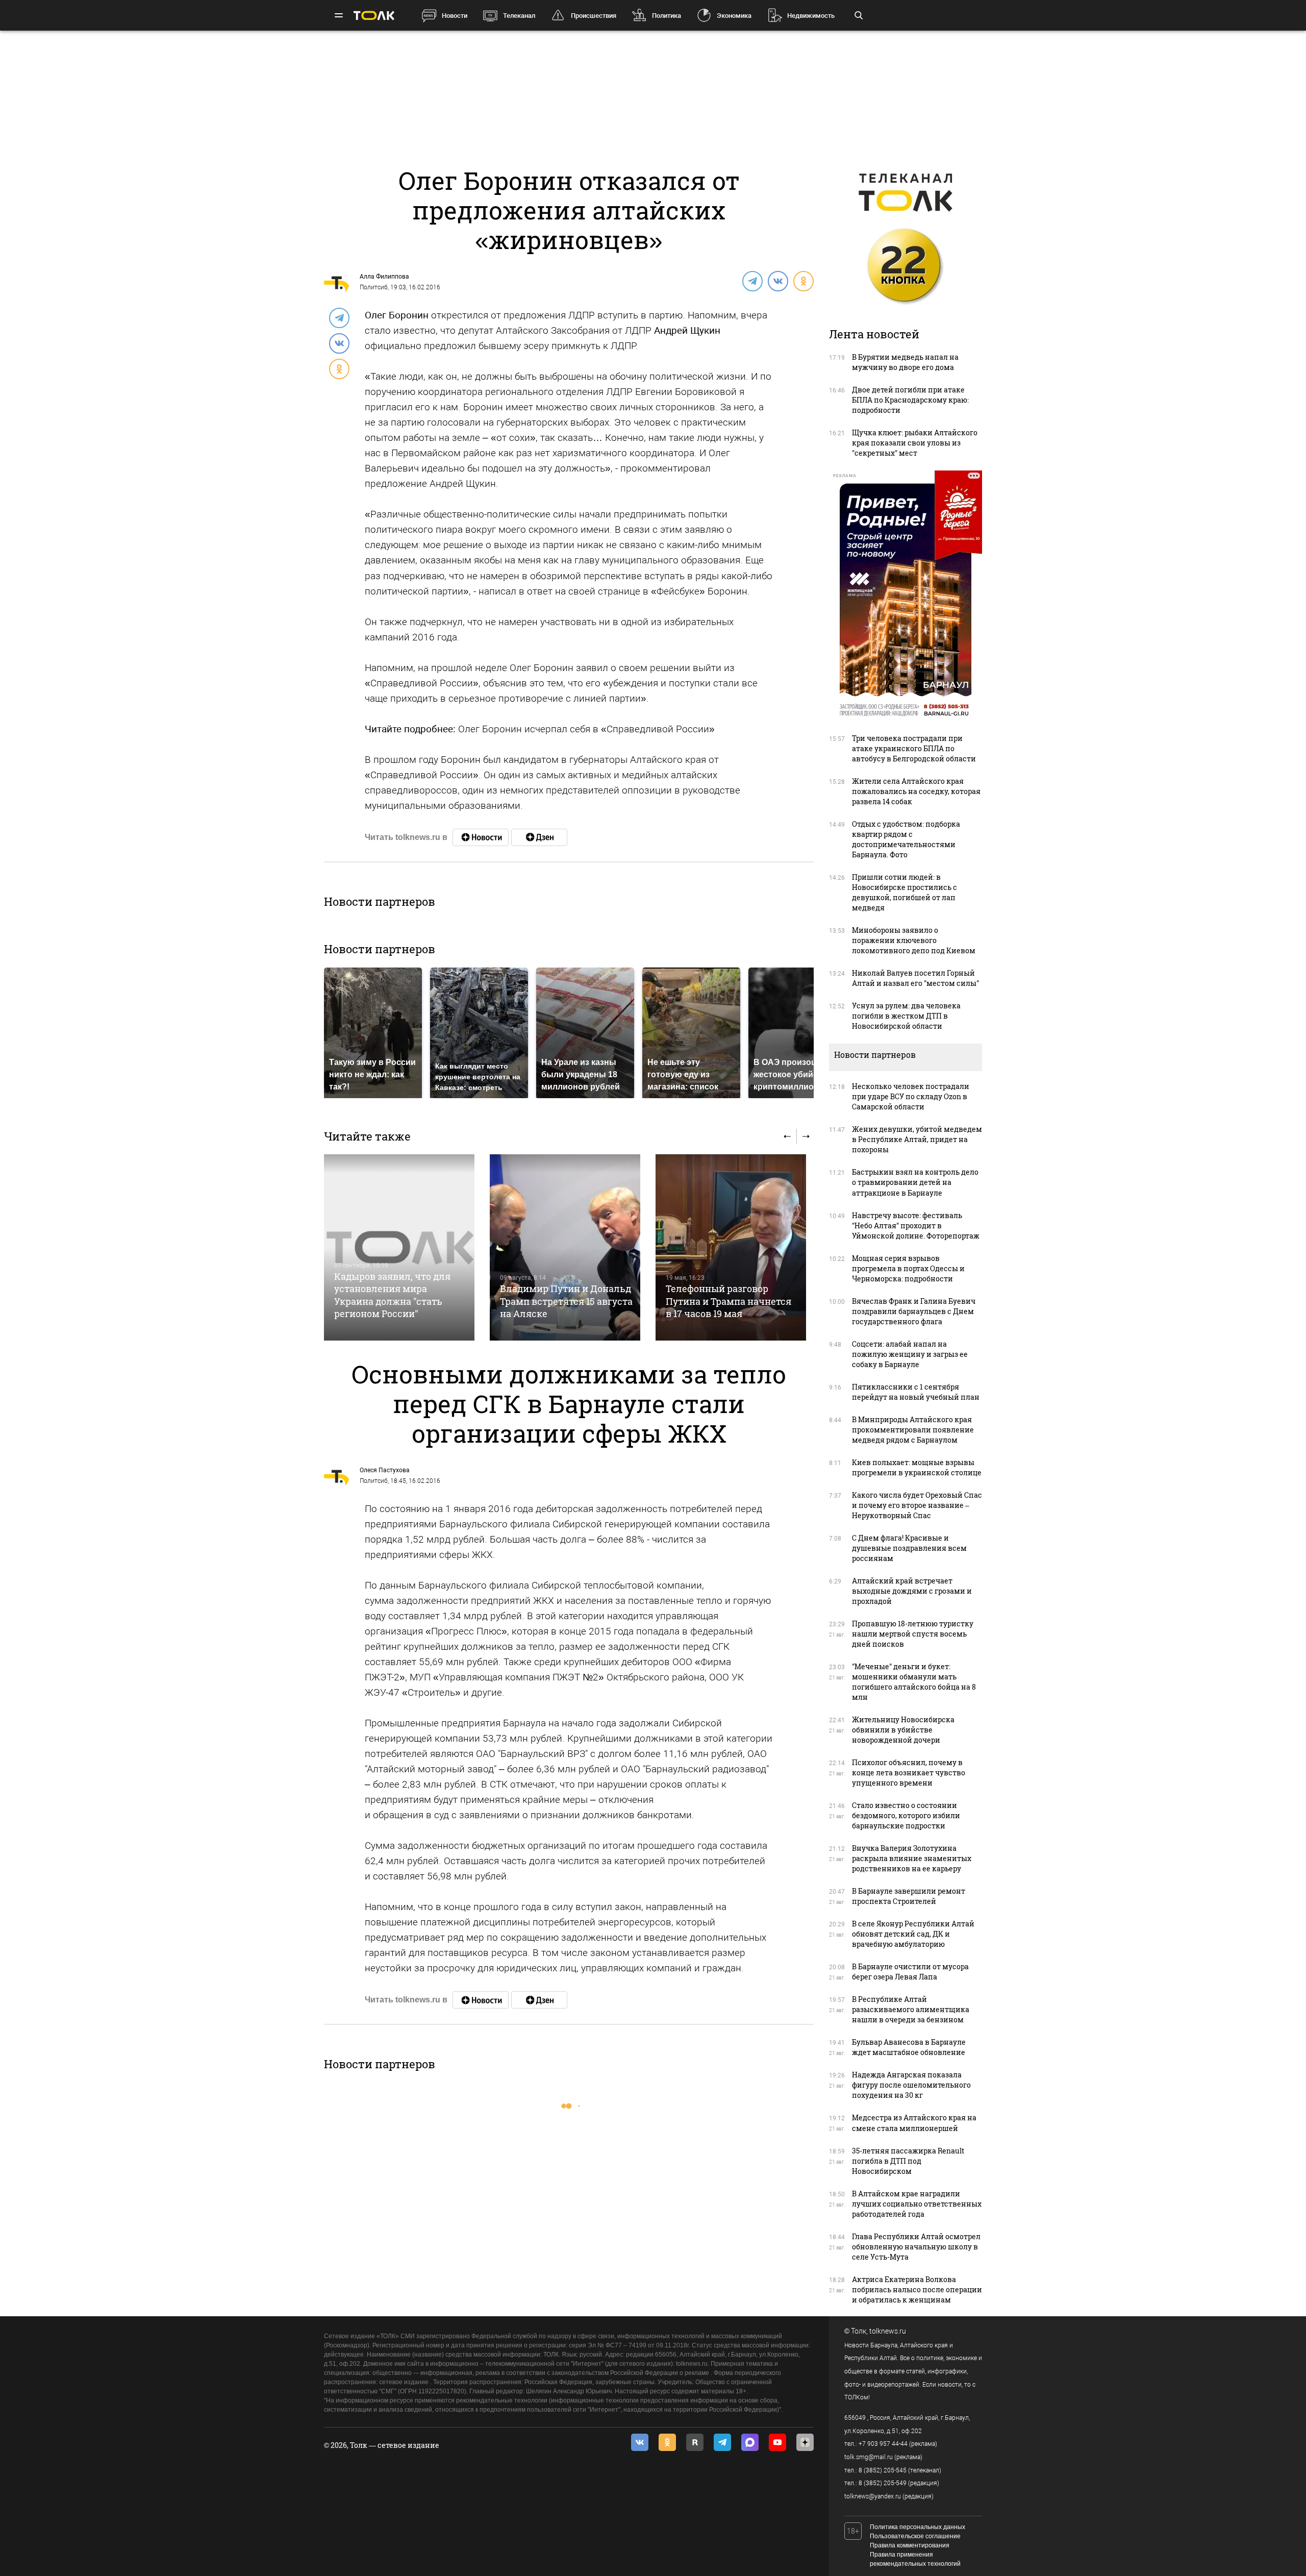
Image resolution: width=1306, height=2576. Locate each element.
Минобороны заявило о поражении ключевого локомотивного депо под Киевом (914, 940)
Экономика (734, 16)
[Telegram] (752, 281)
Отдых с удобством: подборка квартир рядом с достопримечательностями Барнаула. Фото (906, 839)
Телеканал (519, 16)
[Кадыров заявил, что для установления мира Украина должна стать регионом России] (399, 1247)
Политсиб (374, 287)
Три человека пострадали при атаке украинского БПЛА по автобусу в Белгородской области (914, 748)
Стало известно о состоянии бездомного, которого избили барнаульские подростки (906, 1815)
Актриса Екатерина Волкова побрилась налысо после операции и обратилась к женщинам (917, 2289)
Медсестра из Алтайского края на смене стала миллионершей (914, 2123)
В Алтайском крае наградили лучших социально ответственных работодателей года (917, 2204)
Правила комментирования (910, 2545)
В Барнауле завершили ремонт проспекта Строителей (909, 1896)
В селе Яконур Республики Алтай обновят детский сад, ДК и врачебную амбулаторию (913, 1934)
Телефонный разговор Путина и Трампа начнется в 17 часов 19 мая (729, 1301)
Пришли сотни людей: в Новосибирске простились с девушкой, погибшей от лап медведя (905, 892)
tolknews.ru (888, 2331)
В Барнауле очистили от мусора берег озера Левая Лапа (910, 1972)
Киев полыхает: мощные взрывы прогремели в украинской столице (917, 1467)
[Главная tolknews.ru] (374, 16)
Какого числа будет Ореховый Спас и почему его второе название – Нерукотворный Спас (917, 1505)
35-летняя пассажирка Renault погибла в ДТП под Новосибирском (908, 2161)
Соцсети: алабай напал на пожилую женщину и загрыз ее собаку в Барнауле (910, 1354)
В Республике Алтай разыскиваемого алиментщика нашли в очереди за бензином (911, 2009)
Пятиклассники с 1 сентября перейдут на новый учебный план (916, 1392)
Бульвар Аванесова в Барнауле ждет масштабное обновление (909, 2047)
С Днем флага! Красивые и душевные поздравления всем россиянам (909, 1548)
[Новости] (481, 837)
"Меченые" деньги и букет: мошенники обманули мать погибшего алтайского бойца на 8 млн (914, 1682)
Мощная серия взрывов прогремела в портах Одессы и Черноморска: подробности (908, 1268)
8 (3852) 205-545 (883, 2470)
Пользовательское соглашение (915, 2536)
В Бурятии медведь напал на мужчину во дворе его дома (905, 362)
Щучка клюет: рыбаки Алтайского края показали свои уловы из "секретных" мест (915, 443)
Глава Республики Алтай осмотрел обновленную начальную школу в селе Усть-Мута (916, 2247)
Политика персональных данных (918, 2527)
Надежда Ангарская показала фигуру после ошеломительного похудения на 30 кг (911, 2085)
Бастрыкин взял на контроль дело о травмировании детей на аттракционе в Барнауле (915, 1182)
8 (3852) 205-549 (883, 2483)
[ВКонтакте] (777, 281)
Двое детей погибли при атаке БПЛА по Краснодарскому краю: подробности (910, 400)
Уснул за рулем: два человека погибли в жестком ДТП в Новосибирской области (906, 1016)
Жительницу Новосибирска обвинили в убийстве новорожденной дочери (903, 1730)
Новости (455, 16)
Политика (667, 16)
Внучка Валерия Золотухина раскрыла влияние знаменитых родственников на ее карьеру (912, 1858)
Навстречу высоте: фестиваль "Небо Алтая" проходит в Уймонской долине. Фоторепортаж (916, 1225)
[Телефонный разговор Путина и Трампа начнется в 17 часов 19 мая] (731, 1247)
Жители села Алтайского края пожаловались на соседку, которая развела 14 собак (916, 791)
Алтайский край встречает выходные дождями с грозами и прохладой (912, 1591)
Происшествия (594, 16)
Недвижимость (811, 16)
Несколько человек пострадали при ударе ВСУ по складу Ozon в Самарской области (911, 1096)
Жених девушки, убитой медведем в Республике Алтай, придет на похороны (917, 1139)
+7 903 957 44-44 (883, 2444)
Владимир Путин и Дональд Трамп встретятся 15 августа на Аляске (566, 1301)
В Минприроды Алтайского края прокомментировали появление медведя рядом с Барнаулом (913, 1430)
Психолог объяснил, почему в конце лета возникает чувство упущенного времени (909, 1773)
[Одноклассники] (803, 281)
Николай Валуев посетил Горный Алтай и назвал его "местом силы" (915, 978)
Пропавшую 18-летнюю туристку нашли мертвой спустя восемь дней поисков (913, 1634)
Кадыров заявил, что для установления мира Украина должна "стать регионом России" (392, 1295)
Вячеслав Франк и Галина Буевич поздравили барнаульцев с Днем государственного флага (914, 1311)
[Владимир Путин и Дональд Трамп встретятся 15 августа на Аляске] (565, 1247)
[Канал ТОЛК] (539, 837)
